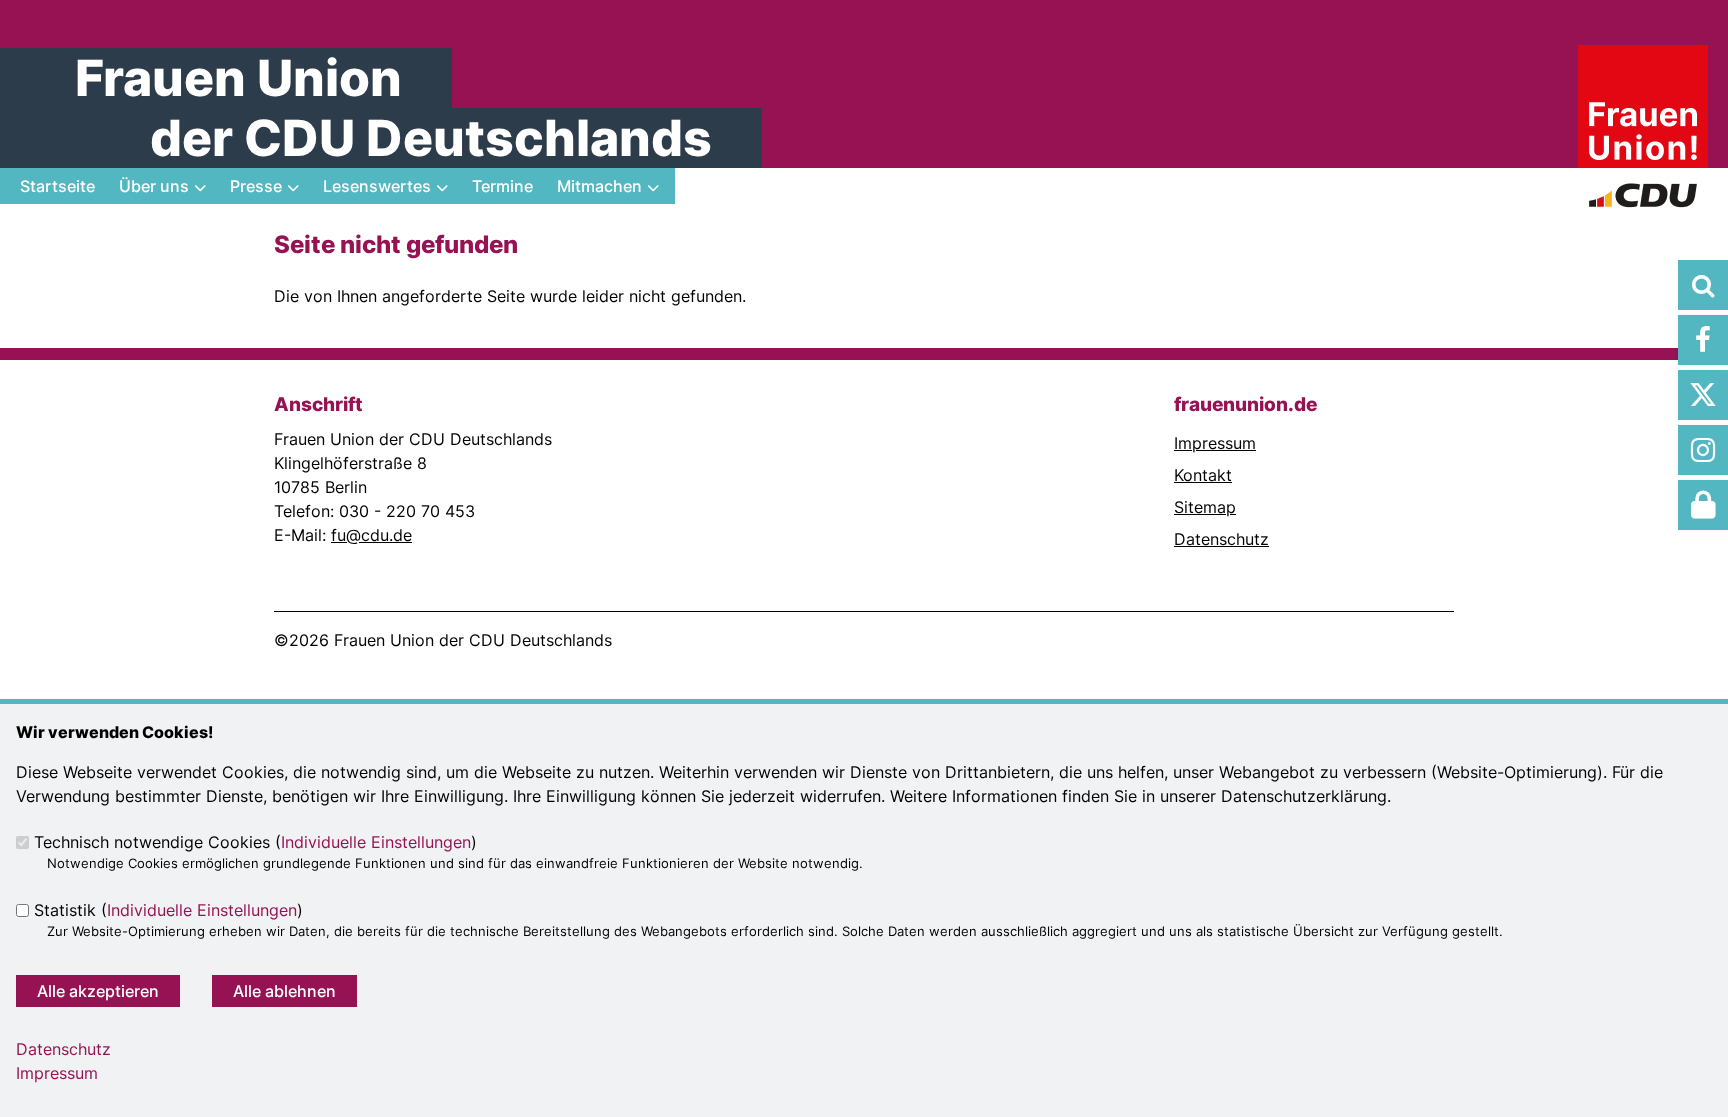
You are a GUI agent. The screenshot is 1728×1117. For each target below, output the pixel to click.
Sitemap (1205, 507)
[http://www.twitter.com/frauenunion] (1703, 395)
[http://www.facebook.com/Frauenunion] (1703, 340)
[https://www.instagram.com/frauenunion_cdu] (1703, 450)
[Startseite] (1643, 57)
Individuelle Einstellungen (376, 842)
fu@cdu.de (371, 535)
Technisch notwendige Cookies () (255, 842)
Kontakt (1203, 475)
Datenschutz (1221, 539)
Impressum (1215, 443)
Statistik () (168, 910)
